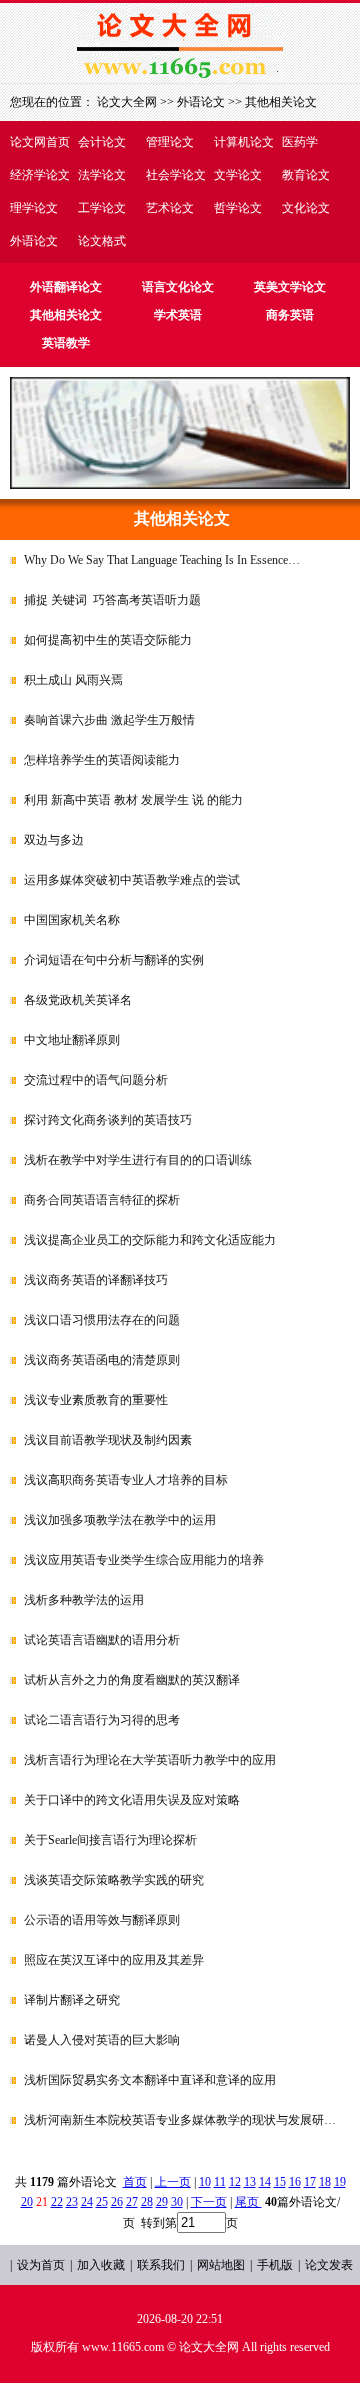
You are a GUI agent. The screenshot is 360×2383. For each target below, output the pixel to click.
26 (117, 2202)
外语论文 (34, 241)
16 (295, 2182)
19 (340, 2182)
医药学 (300, 142)
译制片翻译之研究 (72, 2000)
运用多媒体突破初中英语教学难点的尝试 (132, 880)
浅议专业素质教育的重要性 (96, 1400)
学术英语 (178, 315)
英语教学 (66, 343)
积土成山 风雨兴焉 (73, 680)
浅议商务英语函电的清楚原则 (102, 1360)
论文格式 (102, 241)
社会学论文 (176, 175)
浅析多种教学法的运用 (84, 1600)
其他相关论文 (281, 102)
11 (220, 2182)
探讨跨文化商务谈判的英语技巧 (108, 1120)
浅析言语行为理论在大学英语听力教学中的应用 (150, 1760)
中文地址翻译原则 (72, 1040)
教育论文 (306, 175)
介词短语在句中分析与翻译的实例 (114, 960)
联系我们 (161, 2265)
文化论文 (306, 208)
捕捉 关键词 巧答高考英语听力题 (112, 600)
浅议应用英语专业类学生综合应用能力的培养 (144, 1560)
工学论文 (102, 208)
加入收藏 (101, 2265)
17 (310, 2182)
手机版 (275, 2265)
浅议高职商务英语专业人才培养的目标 (126, 1480)
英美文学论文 (290, 287)
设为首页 (41, 2265)
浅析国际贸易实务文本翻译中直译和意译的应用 (150, 2080)
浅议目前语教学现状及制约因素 (108, 1440)
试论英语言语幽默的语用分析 (102, 1640)
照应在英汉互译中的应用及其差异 (114, 1960)
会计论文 (102, 142)
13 (250, 2182)
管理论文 (170, 142)
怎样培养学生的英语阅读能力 (102, 760)
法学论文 (102, 175)
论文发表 (329, 2265)
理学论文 (34, 208)
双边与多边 (54, 840)
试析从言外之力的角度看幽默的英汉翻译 (132, 1680)
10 (205, 2182)
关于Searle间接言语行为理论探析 (110, 1840)
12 (235, 2182)
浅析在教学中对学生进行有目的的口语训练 (138, 1160)
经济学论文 (40, 175)
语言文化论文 (178, 287)
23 (72, 2202)
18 (325, 2182)
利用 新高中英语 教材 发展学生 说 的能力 (133, 800)
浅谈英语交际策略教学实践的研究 (114, 1880)
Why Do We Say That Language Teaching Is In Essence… (162, 560)
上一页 (173, 2182)
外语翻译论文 (66, 287)
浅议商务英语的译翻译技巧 (96, 1280)
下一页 (209, 2202)
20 (27, 2202)
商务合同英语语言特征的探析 (102, 1200)
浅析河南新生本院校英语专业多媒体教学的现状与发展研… (180, 2120)
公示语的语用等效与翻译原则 (102, 1920)
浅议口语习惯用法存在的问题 (102, 1320)
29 (162, 2202)
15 (280, 2182)
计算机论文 (244, 142)
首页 (135, 2182)
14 (265, 2182)
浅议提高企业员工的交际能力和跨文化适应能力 (150, 1240)
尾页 (248, 2202)
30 (177, 2202)
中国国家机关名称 (72, 920)
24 (87, 2202)
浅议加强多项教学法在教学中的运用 (120, 1520)
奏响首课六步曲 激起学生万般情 (109, 720)
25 (102, 2202)
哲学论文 (238, 208)
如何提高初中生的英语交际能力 (108, 640)
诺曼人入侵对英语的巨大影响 (102, 2040)
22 (57, 2202)
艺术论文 (170, 208)
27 (132, 2202)
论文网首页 (40, 142)
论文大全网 (127, 102)
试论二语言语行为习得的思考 (102, 1720)
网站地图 (221, 2265)
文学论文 (238, 175)
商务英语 (290, 315)
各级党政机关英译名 (78, 1000)
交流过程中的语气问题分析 (96, 1080)
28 (147, 2202)
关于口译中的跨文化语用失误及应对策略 (132, 1800)
